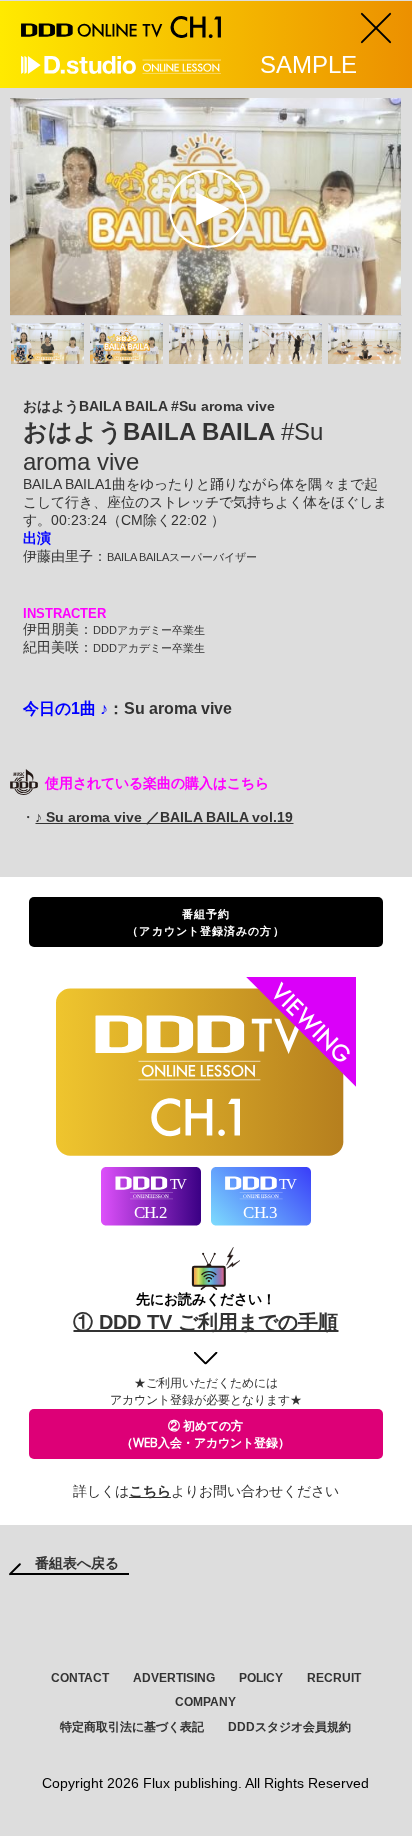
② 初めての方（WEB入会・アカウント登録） (205, 1434)
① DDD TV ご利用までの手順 (205, 1322)
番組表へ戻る (77, 1563)
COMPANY (205, 1702)
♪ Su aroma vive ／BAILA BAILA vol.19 (164, 817)
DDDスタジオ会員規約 (289, 1727)
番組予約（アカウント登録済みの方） (205, 922)
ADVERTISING (174, 1678)
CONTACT (80, 1678)
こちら (150, 1491)
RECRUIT (334, 1678)
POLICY (261, 1678)
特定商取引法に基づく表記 (132, 1727)
